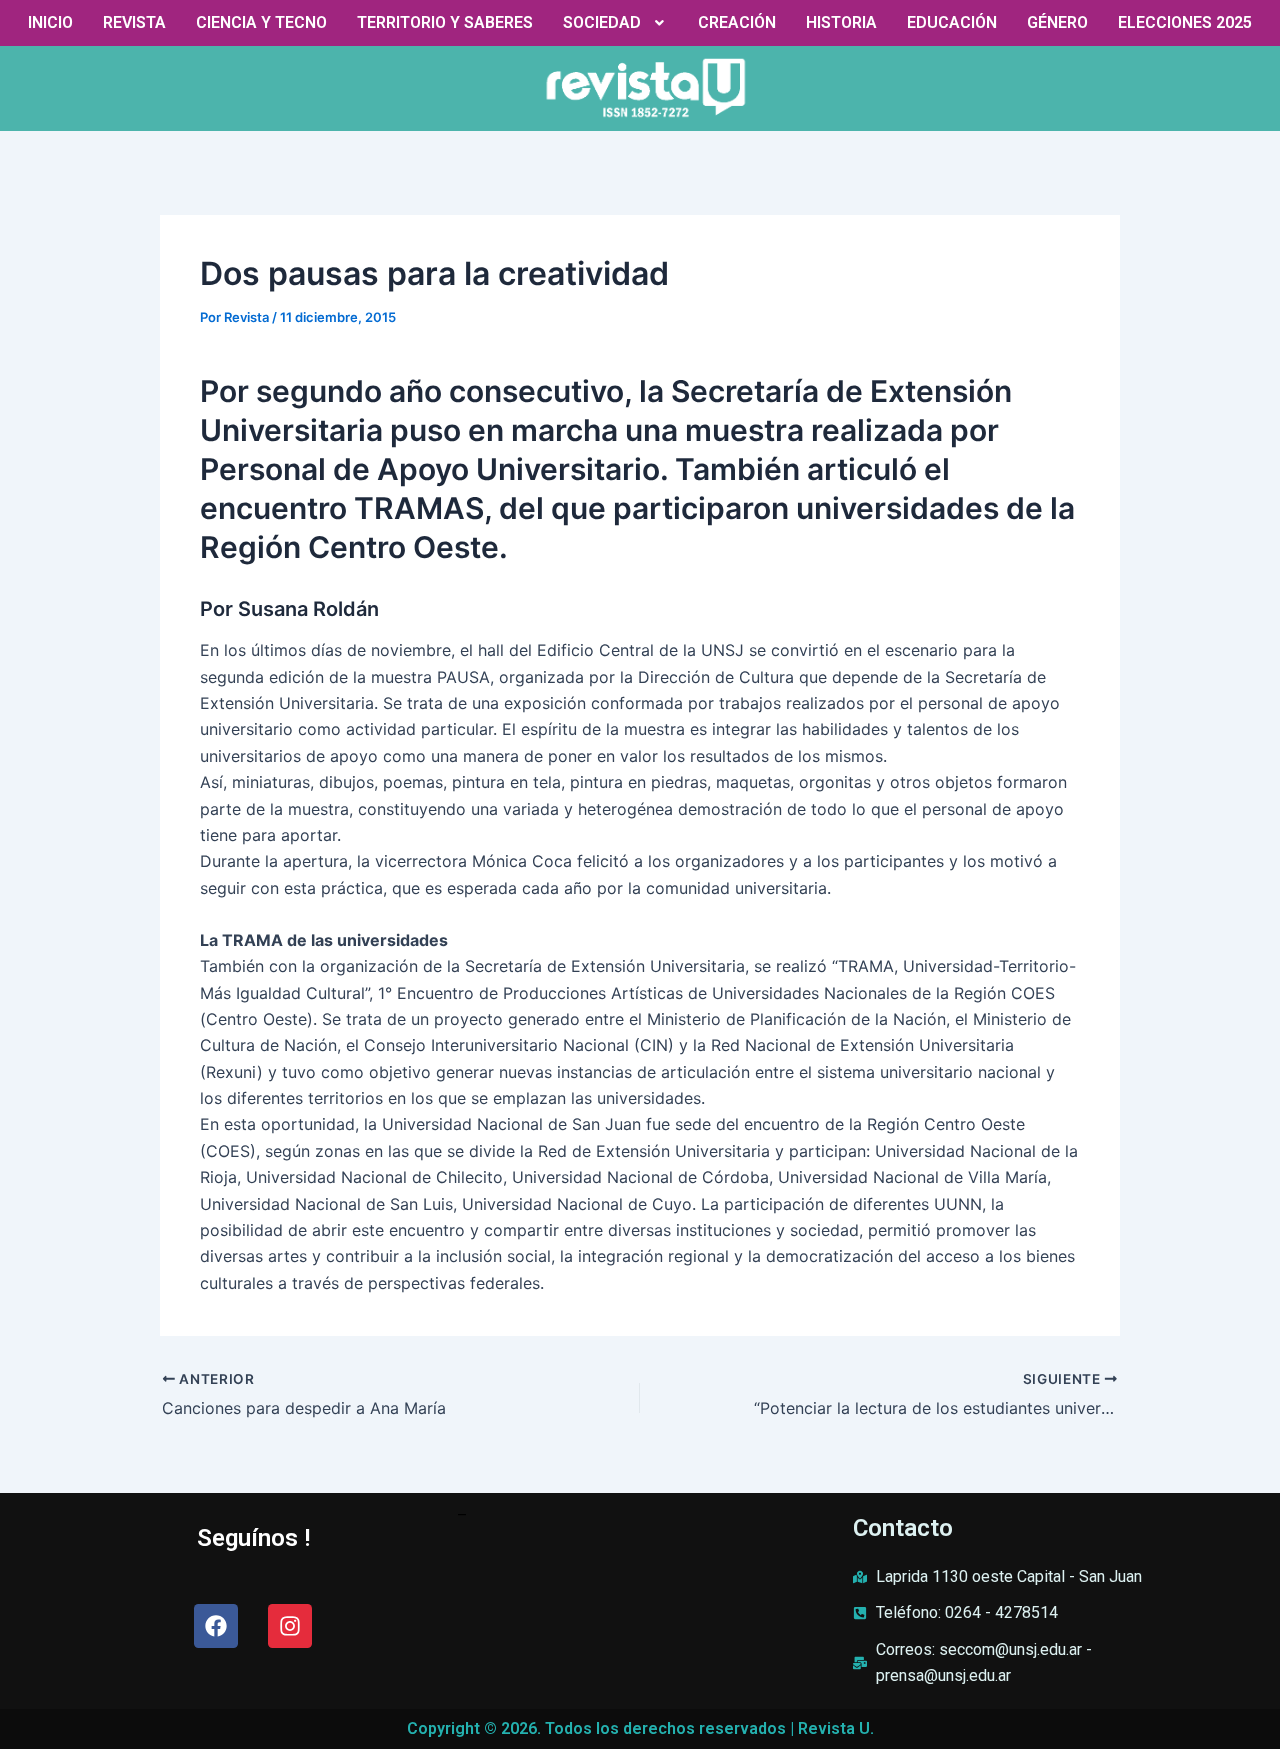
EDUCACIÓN (952, 22)
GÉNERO (1057, 22)
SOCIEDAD (602, 22)
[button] (616, 23)
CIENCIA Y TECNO (261, 22)
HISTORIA (841, 22)
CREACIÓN (737, 22)
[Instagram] (290, 1626)
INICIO (50, 22)
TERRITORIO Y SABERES (445, 22)
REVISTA (134, 22)
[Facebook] (216, 1626)
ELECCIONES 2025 (1185, 22)
